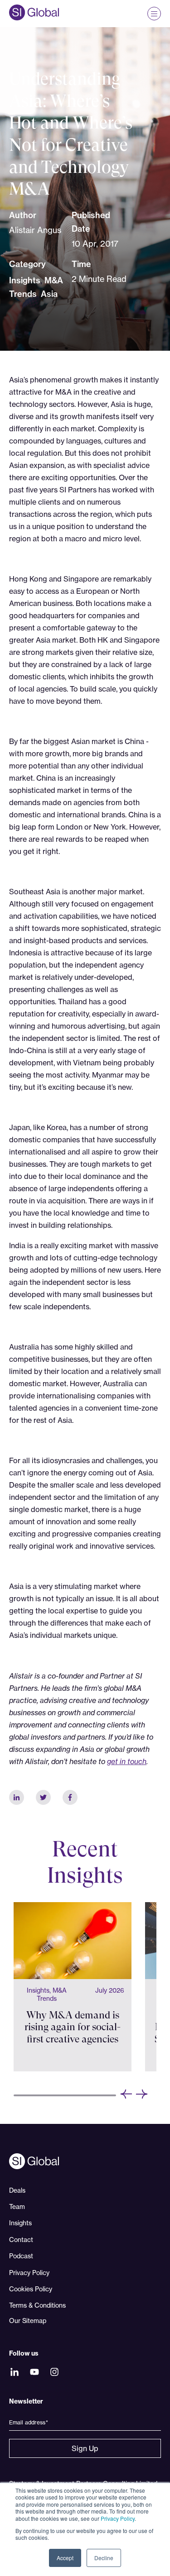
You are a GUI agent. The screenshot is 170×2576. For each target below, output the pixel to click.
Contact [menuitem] (21, 2240)
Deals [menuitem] (17, 2190)
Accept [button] (65, 2558)
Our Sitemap (28, 2321)
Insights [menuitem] (20, 2223)
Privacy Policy (118, 2518)
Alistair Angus (35, 230)
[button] (126, 2095)
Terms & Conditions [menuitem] (37, 2305)
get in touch (127, 1761)
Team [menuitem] (17, 2206)
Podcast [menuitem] (21, 2256)
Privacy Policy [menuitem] (29, 2273)
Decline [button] (104, 2558)
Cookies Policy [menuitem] (31, 2289)
